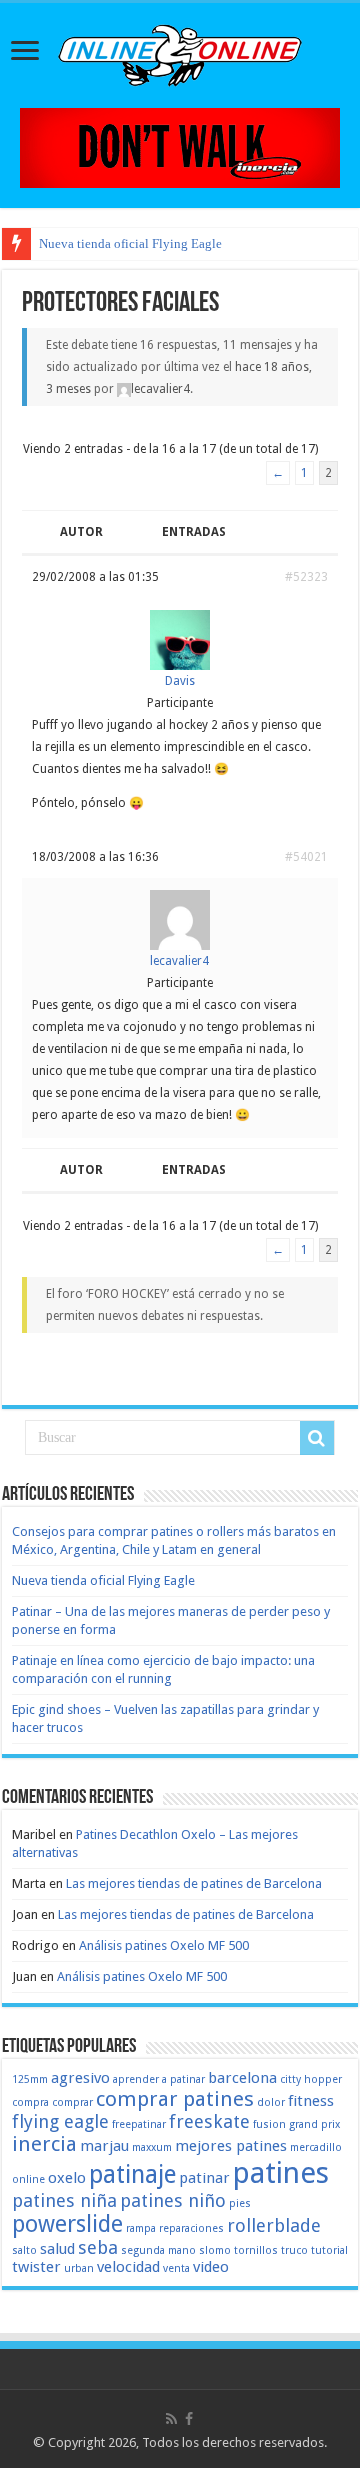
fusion (269, 2124)
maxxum (152, 2147)
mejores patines (231, 2146)
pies (240, 2203)
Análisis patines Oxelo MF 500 (164, 1945)
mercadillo (316, 2147)
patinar (204, 2178)
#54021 (306, 857)
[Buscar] (317, 1438)
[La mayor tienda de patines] (180, 146)
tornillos (256, 2250)
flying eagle (60, 2121)
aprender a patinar (159, 2079)
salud (57, 2249)
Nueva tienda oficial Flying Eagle (130, 243)
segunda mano (158, 2250)
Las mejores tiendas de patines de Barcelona (194, 1883)
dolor (271, 2102)
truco (294, 2250)
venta (176, 2268)
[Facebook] (189, 2419)
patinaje (132, 2174)
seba (98, 2247)
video (211, 2267)
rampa (141, 2228)
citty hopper (311, 2079)
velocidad (128, 2267)
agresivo (80, 2078)
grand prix (314, 2124)
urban (79, 2268)
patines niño (173, 2200)
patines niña (64, 2200)
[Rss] (171, 2419)
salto (24, 2250)
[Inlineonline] (180, 52)
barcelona (242, 2078)
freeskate (209, 2121)
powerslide (67, 2224)
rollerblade (274, 2225)
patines (281, 2173)
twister (36, 2267)
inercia (44, 2144)
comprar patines (175, 2099)
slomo (215, 2250)
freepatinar (139, 2124)
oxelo (67, 2178)
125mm (30, 2079)
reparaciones (191, 2228)
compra (30, 2102)
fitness (311, 2101)
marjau (104, 2146)
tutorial (329, 2250)
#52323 (306, 577)
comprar (72, 2102)
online (28, 2179)
